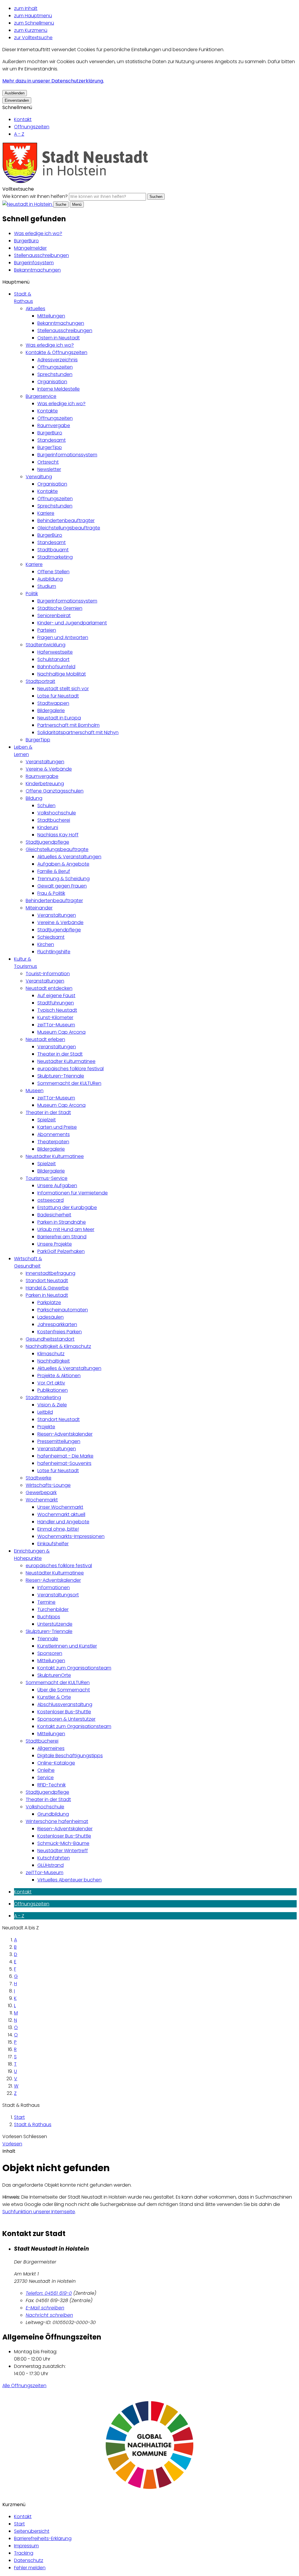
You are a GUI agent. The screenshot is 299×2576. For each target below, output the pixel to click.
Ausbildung (50, 579)
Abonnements (54, 1134)
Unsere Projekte (55, 1244)
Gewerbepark (41, 1492)
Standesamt (52, 440)
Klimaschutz (51, 1354)
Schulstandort (53, 659)
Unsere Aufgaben (57, 1186)
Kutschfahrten (54, 1858)
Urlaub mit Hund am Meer (66, 1229)
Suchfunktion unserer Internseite (39, 2212)
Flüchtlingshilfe (54, 952)
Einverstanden (17, 100)
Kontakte (48, 411)
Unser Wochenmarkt (60, 1507)
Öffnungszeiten (32, 127)
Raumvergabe (54, 425)
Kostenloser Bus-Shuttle (64, 1712)
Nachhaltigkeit (54, 1361)
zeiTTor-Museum (56, 1025)
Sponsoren (50, 1653)
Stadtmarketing (55, 557)
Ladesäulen (51, 1317)
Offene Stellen (53, 572)
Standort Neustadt (47, 1281)
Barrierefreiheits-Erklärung (43, 2538)
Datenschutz (29, 2560)
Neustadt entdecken (49, 988)
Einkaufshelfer (53, 1544)
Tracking (24, 2553)
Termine (46, 1602)
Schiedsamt (51, 937)
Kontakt (23, 119)
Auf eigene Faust (56, 996)
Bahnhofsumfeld (56, 667)
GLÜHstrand (51, 1865)
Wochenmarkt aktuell (61, 1514)
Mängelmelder (30, 248)
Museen (35, 1091)
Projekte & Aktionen (59, 1376)
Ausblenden (15, 93)
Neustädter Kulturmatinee (66, 1061)
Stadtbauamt (53, 550)
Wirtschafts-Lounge (48, 1485)
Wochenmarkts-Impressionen (71, 1536)
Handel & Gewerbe (47, 1288)
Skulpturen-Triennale (61, 1076)
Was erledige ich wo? (38, 233)
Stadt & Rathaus (33, 2124)
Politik (32, 594)
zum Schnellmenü (34, 23)
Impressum (26, 2546)
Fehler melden (30, 2568)
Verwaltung (39, 477)
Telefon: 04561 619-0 (49, 2293)
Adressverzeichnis (58, 360)
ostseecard (51, 1200)
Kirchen (46, 944)
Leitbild (45, 1412)
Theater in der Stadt (60, 1054)
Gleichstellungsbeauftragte (69, 528)
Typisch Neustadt (57, 1010)
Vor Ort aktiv (51, 1383)
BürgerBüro (26, 241)
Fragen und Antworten (63, 637)
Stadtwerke (39, 1478)
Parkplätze (49, 1302)
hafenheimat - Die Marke (65, 1456)
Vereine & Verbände (49, 769)
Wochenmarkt (42, 1500)
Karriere (46, 513)
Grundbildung (53, 1814)
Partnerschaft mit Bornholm (68, 725)
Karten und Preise (57, 1127)
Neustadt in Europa (59, 718)
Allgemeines (51, 1748)
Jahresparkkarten (57, 1324)
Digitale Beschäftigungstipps (70, 1756)
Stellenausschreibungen (41, 255)
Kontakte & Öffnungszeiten (57, 352)
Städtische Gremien (60, 608)
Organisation (52, 382)
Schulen (46, 806)
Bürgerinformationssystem (67, 455)
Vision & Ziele (52, 1405)
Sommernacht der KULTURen (69, 1083)
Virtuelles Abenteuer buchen (69, 1880)
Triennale (48, 1639)
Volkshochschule (57, 813)
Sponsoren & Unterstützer (66, 1719)
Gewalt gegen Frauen (62, 886)
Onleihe (46, 1770)
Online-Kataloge (56, 1763)
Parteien (47, 630)
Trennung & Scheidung (64, 879)
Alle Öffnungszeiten (24, 2386)
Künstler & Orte (54, 1697)
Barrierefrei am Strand (62, 1237)
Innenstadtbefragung (51, 1273)
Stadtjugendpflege (47, 842)
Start (19, 2117)
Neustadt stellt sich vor (63, 689)
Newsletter (49, 469)
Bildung (34, 798)
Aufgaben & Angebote (63, 864)
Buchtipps (49, 1617)
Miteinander (39, 908)
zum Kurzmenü (31, 30)
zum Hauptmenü (33, 16)
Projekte (46, 1427)
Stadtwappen (53, 703)
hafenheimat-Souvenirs (64, 1463)
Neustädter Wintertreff (63, 1851)
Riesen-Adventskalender (65, 1434)
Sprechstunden (55, 374)
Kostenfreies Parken (60, 1332)
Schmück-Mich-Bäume (63, 1843)
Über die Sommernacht (64, 1690)
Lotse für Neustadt (58, 696)
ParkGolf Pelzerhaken (61, 1251)
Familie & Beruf (54, 871)
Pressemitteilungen (59, 1441)
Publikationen (53, 1390)
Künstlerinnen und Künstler (67, 1646)
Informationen (54, 1587)
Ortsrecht (48, 462)
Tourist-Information (48, 974)
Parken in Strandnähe (62, 1222)
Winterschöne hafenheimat (57, 1821)
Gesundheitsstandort (50, 1339)
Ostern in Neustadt (59, 338)
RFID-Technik (52, 1785)
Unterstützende (55, 1624)
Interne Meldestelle (59, 389)
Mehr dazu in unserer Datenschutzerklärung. (53, 81)
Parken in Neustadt (47, 1295)
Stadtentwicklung (46, 645)
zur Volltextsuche (33, 38)
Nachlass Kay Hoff (58, 835)
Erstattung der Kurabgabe (67, 1207)
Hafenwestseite (55, 652)
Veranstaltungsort (58, 1595)
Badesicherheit (54, 1215)
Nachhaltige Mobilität (62, 674)
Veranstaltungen (45, 762)
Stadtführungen (56, 1003)
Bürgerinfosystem (34, 263)
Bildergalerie (51, 711)
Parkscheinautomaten (63, 1310)
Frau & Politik (51, 893)
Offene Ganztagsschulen (55, 791)
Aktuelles (35, 309)
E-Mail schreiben (45, 2308)
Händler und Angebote (63, 1522)
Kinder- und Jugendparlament (72, 623)
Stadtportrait (40, 681)
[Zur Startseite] (75, 182)
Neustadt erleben (45, 1039)
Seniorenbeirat (54, 615)
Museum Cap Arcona (61, 1032)
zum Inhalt (26, 8)
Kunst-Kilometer (55, 1017)
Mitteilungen (51, 316)
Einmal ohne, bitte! (58, 1529)
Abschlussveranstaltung (65, 1704)
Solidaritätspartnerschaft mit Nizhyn (78, 732)
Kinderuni (48, 827)
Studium (47, 586)
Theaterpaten (53, 1142)
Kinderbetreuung (45, 784)
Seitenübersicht (32, 2531)
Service (46, 1778)
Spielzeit (47, 1120)
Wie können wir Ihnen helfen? (35, 196)
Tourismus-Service (47, 1178)
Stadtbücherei (54, 820)
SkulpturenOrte (54, 1675)
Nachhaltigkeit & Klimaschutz (58, 1346)
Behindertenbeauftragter (66, 520)
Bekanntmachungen (37, 270)
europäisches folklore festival (71, 1069)
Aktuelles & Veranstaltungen (69, 857)
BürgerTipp (50, 447)
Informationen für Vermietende (73, 1193)
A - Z (19, 134)
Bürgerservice (41, 396)
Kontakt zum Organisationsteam (74, 1668)
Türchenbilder (53, 1609)
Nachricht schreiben (49, 2315)
